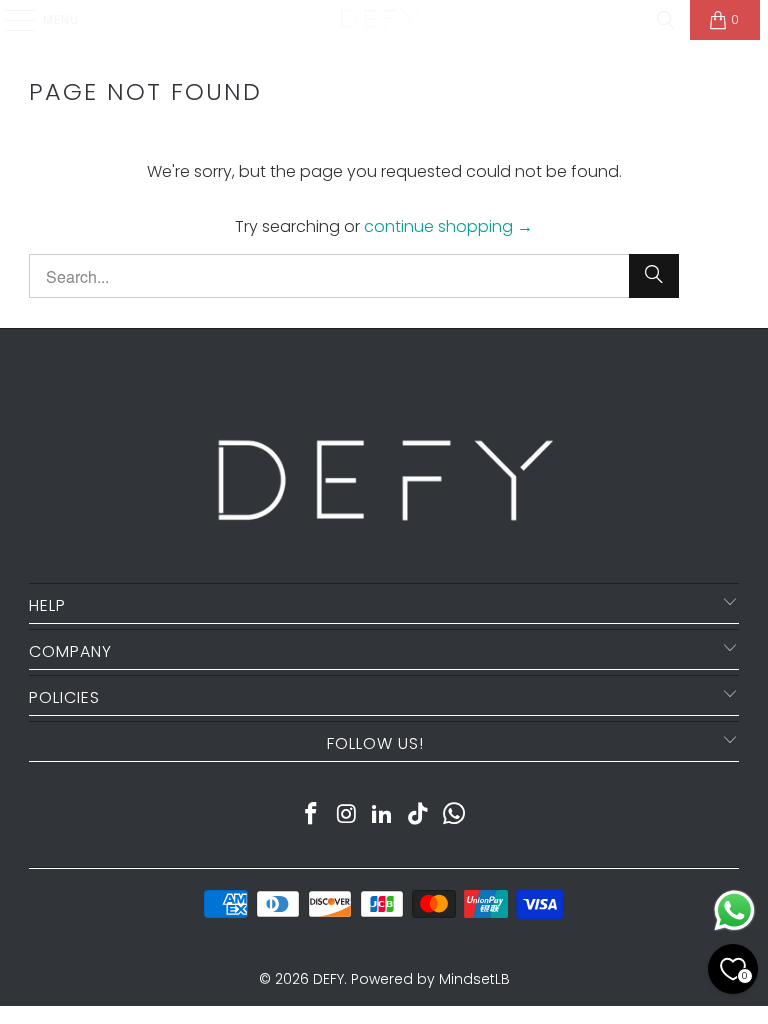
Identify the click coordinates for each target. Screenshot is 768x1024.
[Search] (666, 20)
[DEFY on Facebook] (312, 815)
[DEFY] (380, 20)
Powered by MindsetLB (430, 979)
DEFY (328, 979)
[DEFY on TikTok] (419, 815)
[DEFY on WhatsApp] (455, 815)
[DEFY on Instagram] (347, 815)
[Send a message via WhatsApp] (734, 910)
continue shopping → (448, 226)
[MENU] (10, 20)
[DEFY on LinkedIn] (383, 815)
